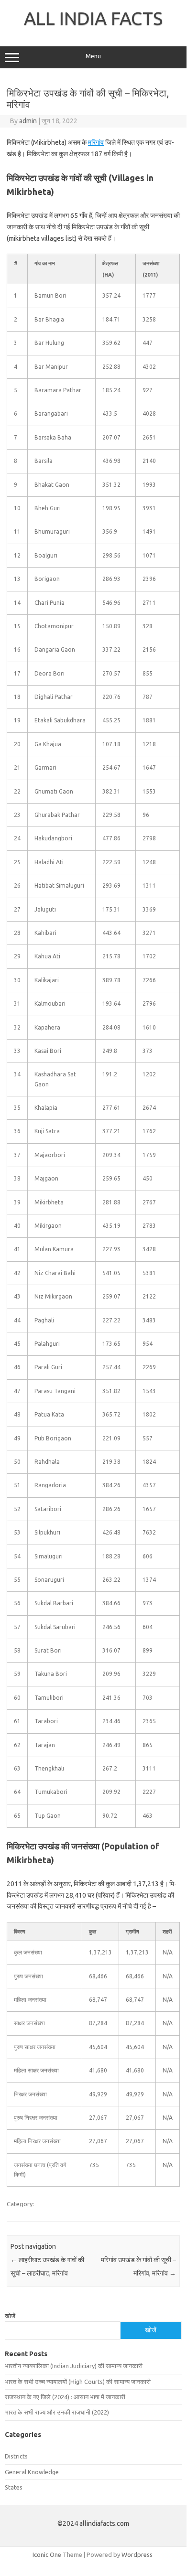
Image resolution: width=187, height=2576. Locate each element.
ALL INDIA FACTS (93, 18)
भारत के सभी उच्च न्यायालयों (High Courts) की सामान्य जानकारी (78, 2382)
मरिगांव (96, 142)
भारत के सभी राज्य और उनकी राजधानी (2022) (57, 2412)
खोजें (10, 2316)
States (14, 2487)
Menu (93, 56)
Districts (16, 2456)
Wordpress (137, 2555)
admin (28, 121)
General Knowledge (32, 2472)
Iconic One (47, 2555)
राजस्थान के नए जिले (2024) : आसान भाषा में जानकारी (65, 2397)
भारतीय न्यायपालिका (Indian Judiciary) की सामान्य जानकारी (74, 2366)
